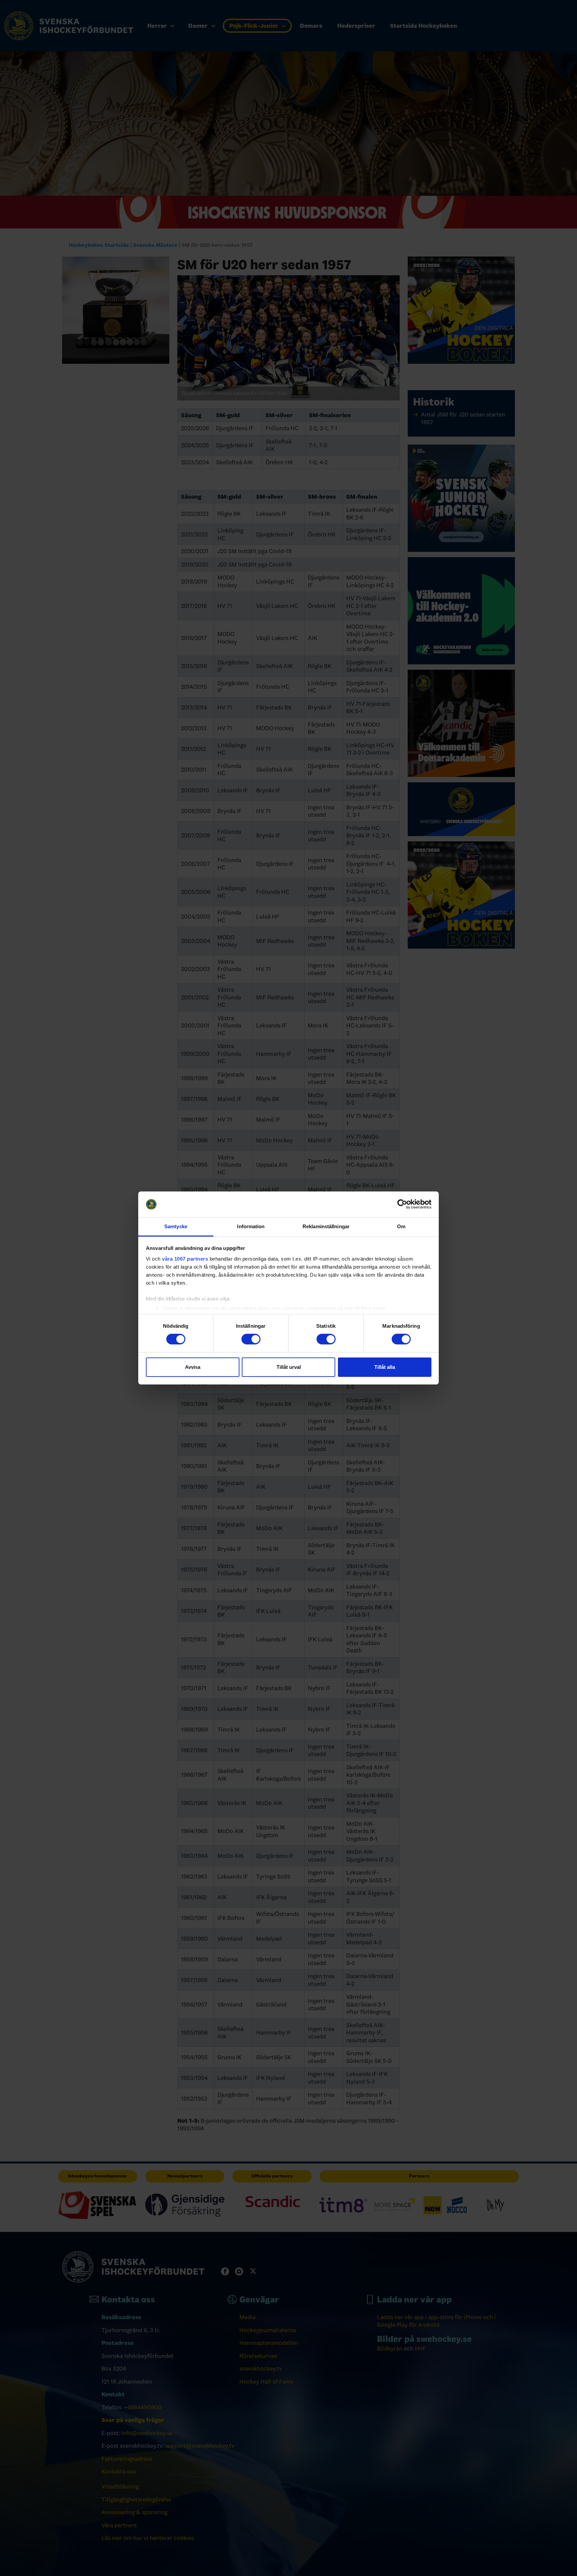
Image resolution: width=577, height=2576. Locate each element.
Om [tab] (401, 1226)
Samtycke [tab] (176, 1226)
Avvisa (193, 1367)
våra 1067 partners (185, 1259)
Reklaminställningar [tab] (326, 1226)
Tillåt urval (289, 1367)
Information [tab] (251, 1226)
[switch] (251, 1339)
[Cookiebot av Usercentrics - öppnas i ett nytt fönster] (402, 1204)
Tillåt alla (385, 1367)
